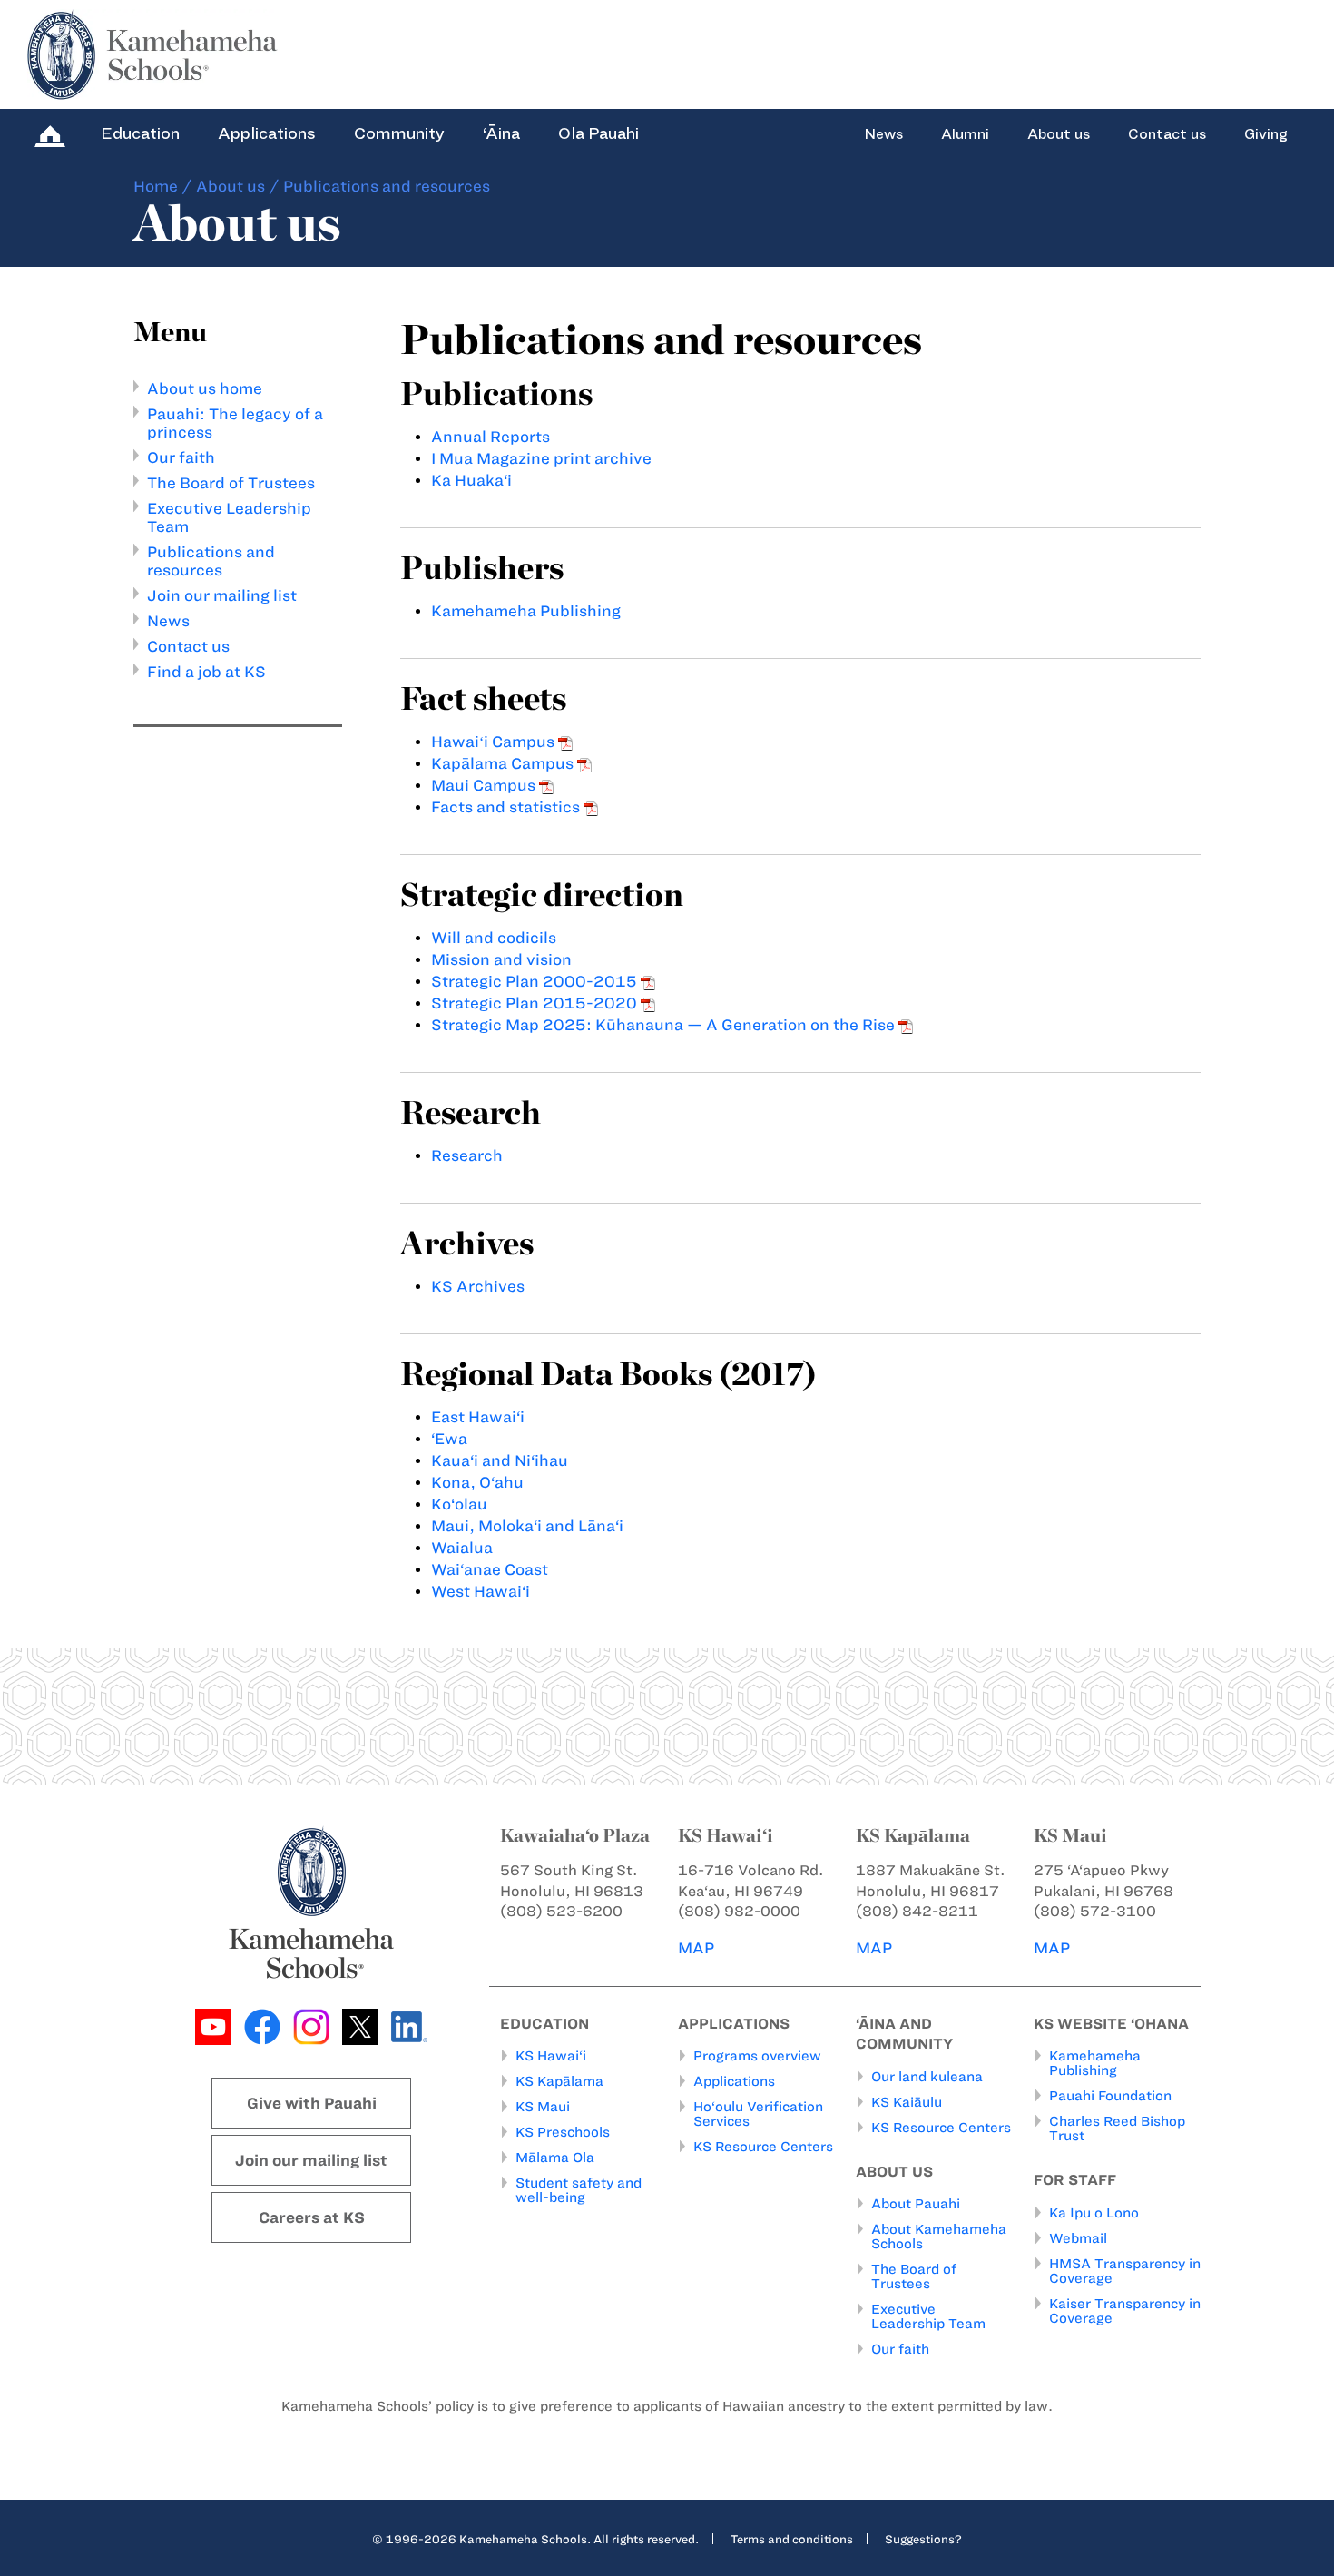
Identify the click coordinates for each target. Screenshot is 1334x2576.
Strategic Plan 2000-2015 (536, 981)
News (883, 134)
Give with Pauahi (312, 2103)
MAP (696, 1948)
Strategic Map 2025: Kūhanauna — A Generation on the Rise (665, 1025)
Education (140, 133)
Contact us (1167, 134)
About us (1059, 134)
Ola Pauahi (598, 133)
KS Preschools (563, 2132)
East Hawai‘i (478, 1417)
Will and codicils (494, 938)
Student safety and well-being (579, 2190)
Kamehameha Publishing (526, 611)
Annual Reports (490, 437)
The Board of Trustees (231, 483)
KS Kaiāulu (907, 2102)
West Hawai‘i (481, 1591)
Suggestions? (923, 2539)
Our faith (181, 457)
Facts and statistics (507, 807)
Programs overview (757, 2056)
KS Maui (543, 2107)
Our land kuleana (927, 2077)
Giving (1266, 134)
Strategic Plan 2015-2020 (536, 1003)
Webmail (1078, 2238)
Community (399, 133)
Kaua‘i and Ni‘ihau (500, 1460)
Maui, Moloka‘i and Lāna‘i (527, 1526)
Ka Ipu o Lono (1094, 2213)
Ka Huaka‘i (471, 480)
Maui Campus (485, 785)
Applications (267, 133)
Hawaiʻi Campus (495, 742)
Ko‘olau (459, 1504)
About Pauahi (916, 2204)
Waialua (462, 1548)
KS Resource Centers (763, 2147)
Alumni (965, 134)
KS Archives (478, 1286)
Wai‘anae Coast (490, 1569)
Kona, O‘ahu (477, 1482)
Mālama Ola (555, 2158)
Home (156, 186)
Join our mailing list (222, 595)
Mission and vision (501, 959)
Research (467, 1155)
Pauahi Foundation (1110, 2096)
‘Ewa (449, 1439)
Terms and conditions (792, 2539)
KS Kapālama (559, 2081)
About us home (205, 388)
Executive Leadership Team (928, 2316)
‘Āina (501, 133)
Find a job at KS (206, 672)
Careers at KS (312, 2217)
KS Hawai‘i (551, 2056)
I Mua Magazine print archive (541, 458)
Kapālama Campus (504, 763)
